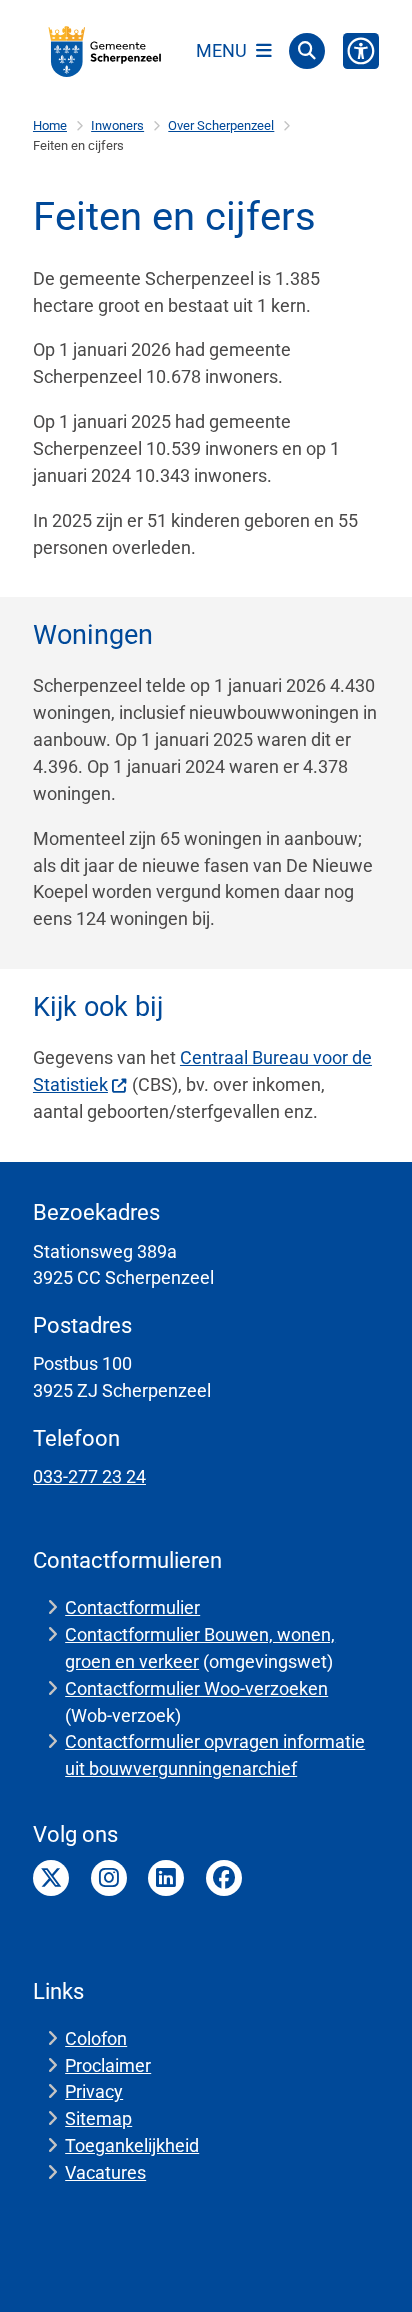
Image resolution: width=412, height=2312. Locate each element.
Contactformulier (132, 1607)
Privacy (94, 2091)
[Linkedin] (166, 1878)
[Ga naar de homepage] (105, 51)
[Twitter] (51, 1878)
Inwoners (117, 125)
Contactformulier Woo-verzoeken (196, 1688)
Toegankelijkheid (132, 2145)
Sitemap (98, 2118)
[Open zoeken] (307, 51)
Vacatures (105, 2172)
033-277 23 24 (89, 1476)
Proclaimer (108, 2065)
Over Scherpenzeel (221, 125)
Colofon (96, 2038)
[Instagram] (109, 1878)
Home (50, 125)
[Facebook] (224, 1878)
